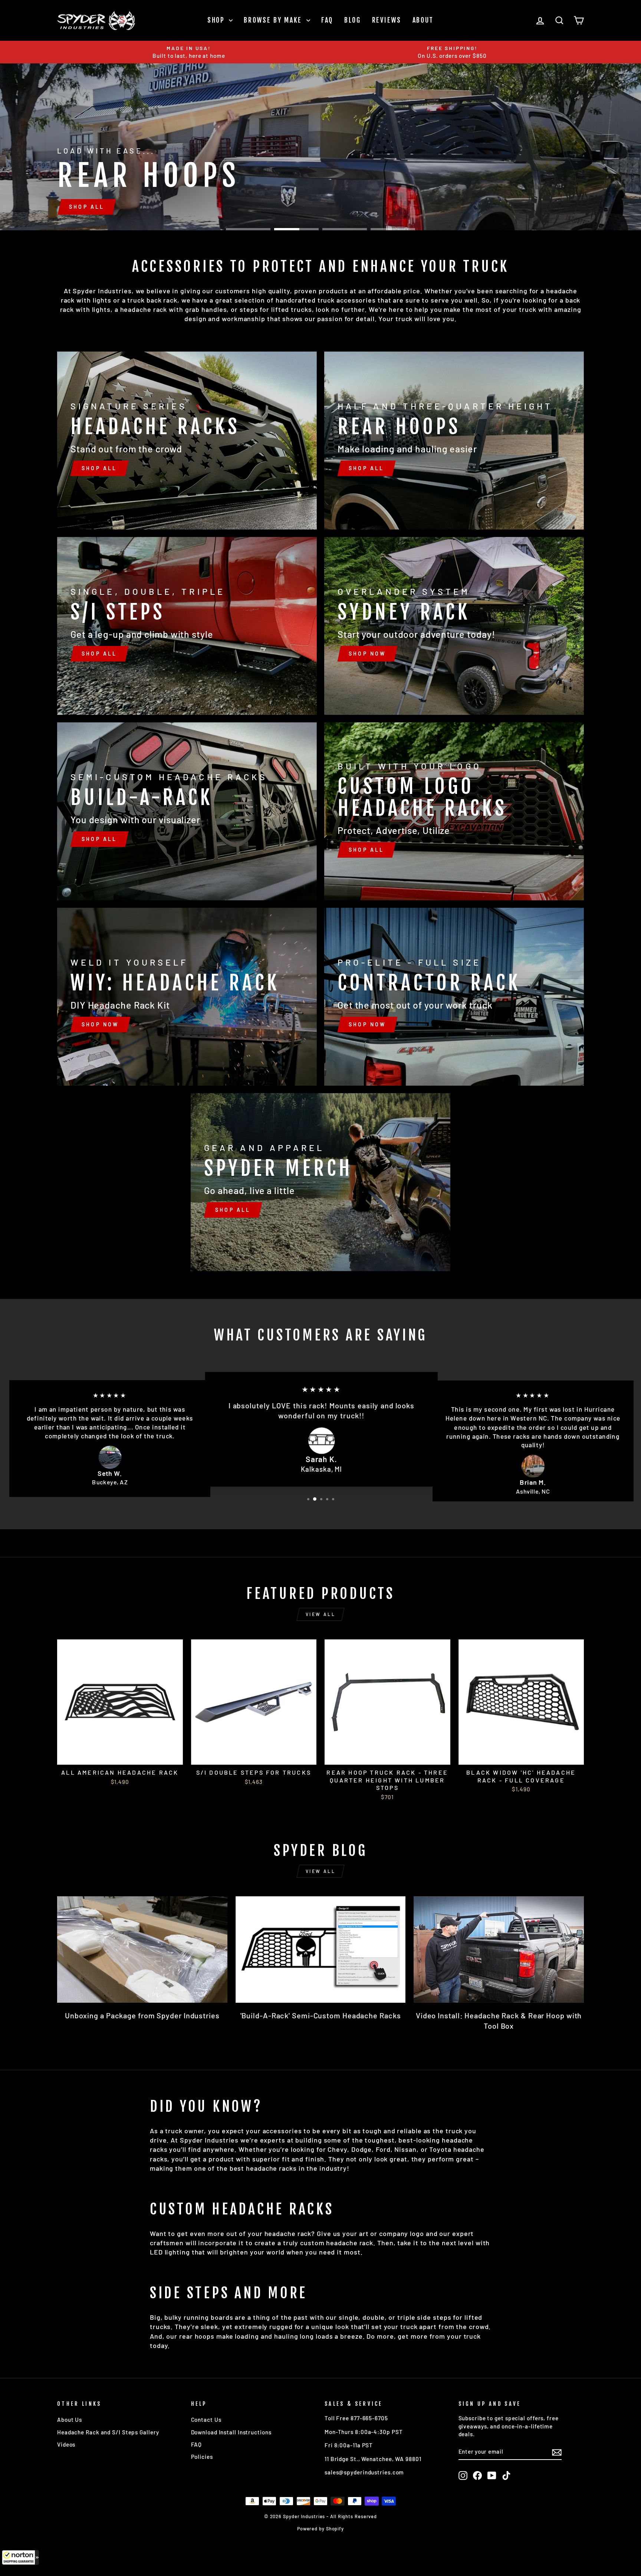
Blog (353, 20)
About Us (70, 2420)
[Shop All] (187, 441)
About (423, 20)
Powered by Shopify (320, 2529)
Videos (66, 2444)
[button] (20, 2557)
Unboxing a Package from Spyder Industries (142, 2015)
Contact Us (206, 2420)
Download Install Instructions (231, 2432)
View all (321, 1614)
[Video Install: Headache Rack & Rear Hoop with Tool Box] (499, 1950)
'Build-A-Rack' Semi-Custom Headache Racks (321, 2015)
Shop (217, 20)
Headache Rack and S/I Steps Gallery (108, 2432)
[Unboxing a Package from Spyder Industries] (142, 1950)
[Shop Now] (454, 626)
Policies (202, 2457)
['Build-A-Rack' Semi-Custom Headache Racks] (321, 1950)
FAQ (327, 20)
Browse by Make (274, 20)
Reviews (387, 20)
